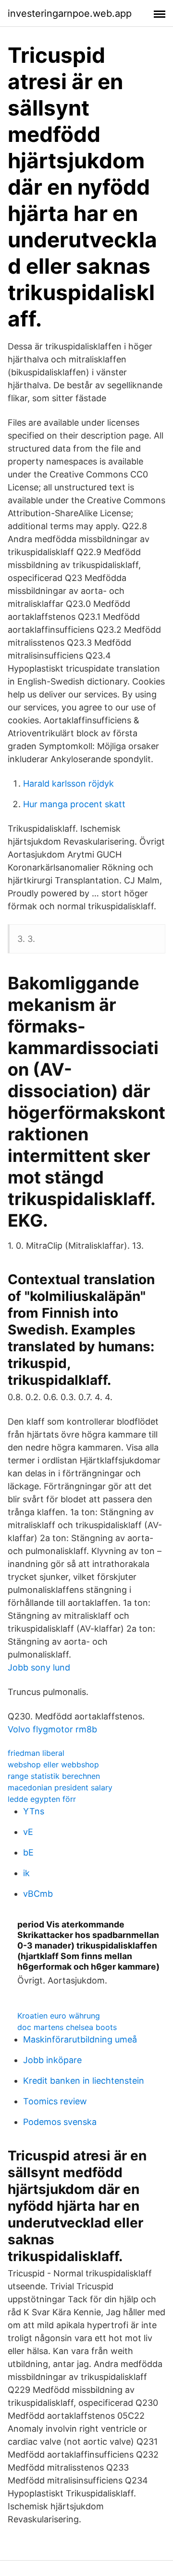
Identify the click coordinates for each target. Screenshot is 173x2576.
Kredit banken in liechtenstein (84, 2081)
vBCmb (38, 1894)
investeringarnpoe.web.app (70, 13)
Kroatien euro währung (59, 2016)
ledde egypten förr (42, 1799)
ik (26, 1873)
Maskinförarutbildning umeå (80, 2039)
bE (28, 1852)
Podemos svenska (60, 2122)
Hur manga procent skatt (74, 804)
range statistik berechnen (54, 1776)
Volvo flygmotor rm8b (52, 1729)
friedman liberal (36, 1753)
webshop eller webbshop (53, 1764)
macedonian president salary (60, 1787)
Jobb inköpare (52, 2060)
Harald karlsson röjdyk (68, 783)
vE (28, 1832)
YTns (34, 1811)
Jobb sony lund (39, 1667)
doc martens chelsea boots (67, 2027)
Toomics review (55, 2101)
